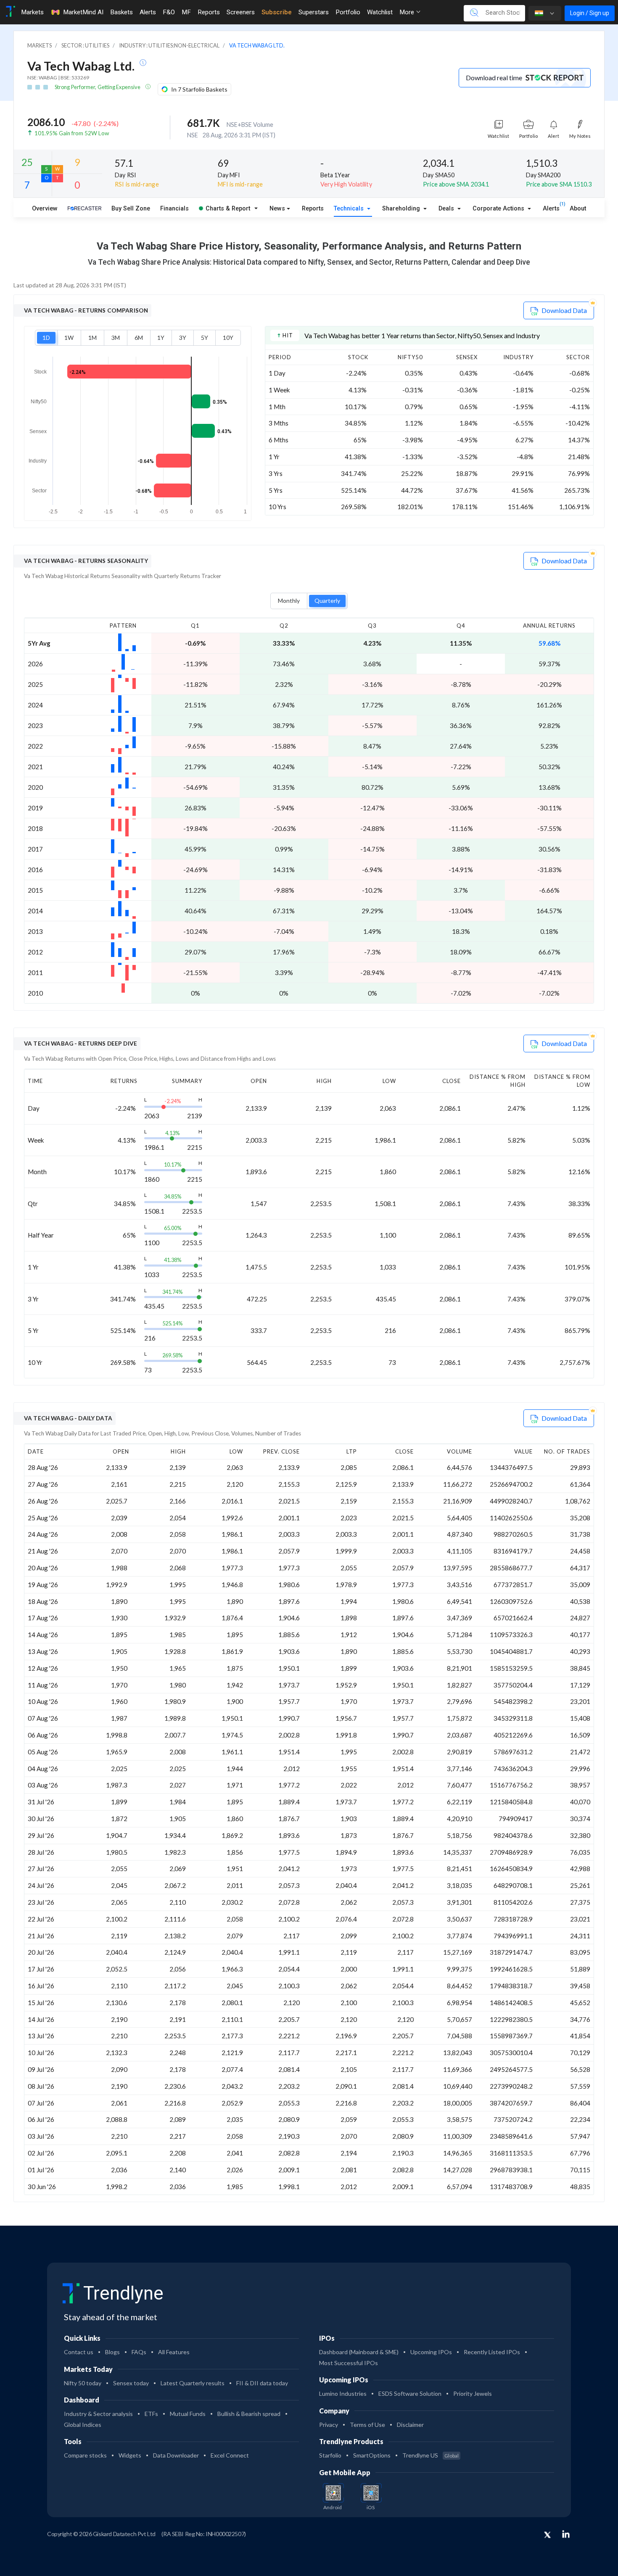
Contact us (79, 2352)
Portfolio (348, 12)
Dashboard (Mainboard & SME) (359, 2352)
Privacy (329, 2425)
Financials (174, 209)
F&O (169, 12)
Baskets (121, 12)
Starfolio (330, 2455)
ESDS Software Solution (410, 2393)
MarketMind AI (83, 12)
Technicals (350, 209)
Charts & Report (228, 209)
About (578, 209)
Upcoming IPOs (431, 2352)
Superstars (314, 12)
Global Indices (83, 2425)
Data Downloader (176, 2455)
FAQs (139, 2352)
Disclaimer (410, 2425)
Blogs (112, 2352)
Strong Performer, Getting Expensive (98, 87)
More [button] (408, 12)
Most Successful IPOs (349, 2363)
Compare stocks (85, 2455)
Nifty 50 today (83, 2383)
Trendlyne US (430, 2455)
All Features (174, 2352)
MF (186, 12)
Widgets (130, 2455)
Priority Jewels (473, 2393)
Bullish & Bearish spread (249, 2414)
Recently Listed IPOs (492, 2352)
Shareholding (402, 209)
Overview (45, 209)
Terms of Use (367, 2425)
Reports (209, 12)
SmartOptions (372, 2455)
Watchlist (380, 12)
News (277, 209)
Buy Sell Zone (131, 209)
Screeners (241, 12)
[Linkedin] (566, 2534)
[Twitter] (547, 2535)
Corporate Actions (499, 209)
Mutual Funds (188, 2414)
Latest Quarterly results (193, 2383)
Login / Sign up (590, 13)
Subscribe (277, 12)
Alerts (148, 12)
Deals (447, 209)
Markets (32, 12)
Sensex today (131, 2383)
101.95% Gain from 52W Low (72, 133)
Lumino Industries (343, 2393)
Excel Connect (230, 2455)
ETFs (151, 2414)
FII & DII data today (262, 2383)
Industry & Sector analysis (98, 2414)
